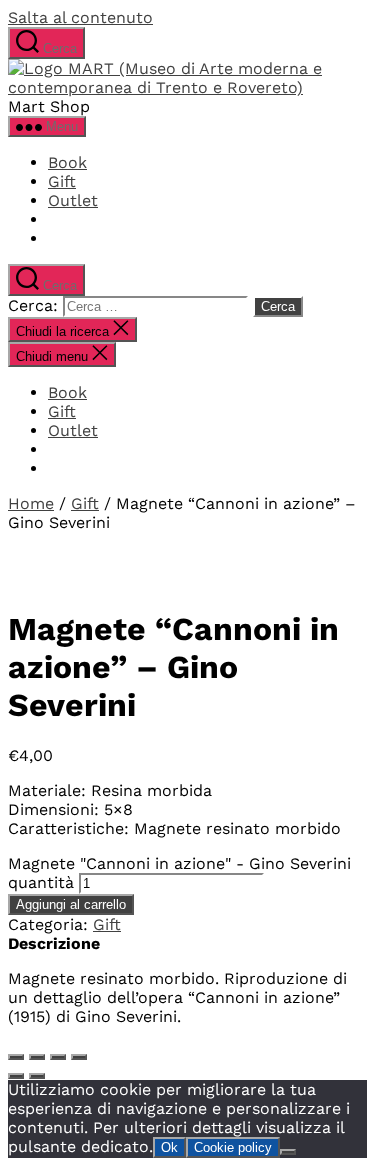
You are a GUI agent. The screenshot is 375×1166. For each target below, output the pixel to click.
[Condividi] (58, 1057)
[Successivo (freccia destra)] (37, 1076)
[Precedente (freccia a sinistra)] (16, 1076)
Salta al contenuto (80, 17)
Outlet (73, 200)
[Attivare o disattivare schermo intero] (37, 1057)
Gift (62, 181)
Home (31, 503)
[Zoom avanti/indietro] (16, 1057)
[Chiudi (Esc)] (79, 1057)
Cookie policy (233, 1147)
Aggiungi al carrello (71, 904)
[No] (288, 1152)
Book (67, 162)
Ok (169, 1147)
